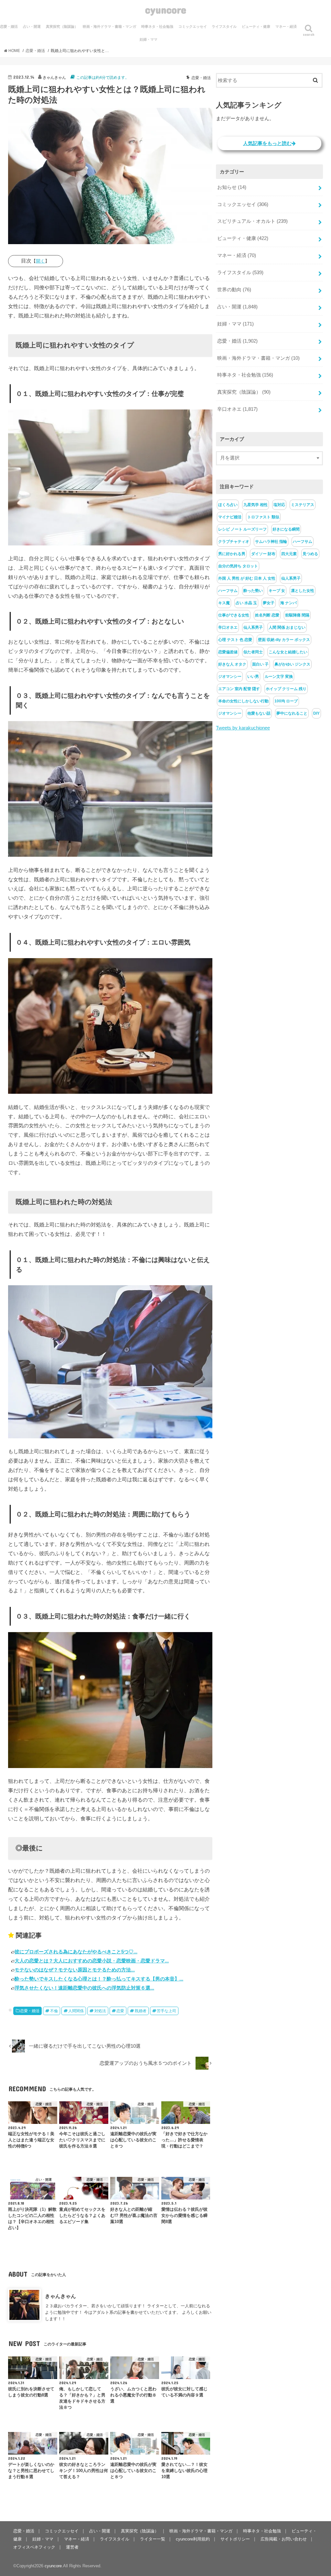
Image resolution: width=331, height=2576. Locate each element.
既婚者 (141, 2011)
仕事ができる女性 (234, 615)
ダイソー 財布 (263, 554)
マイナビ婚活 (230, 517)
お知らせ (232, 187)
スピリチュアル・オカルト (252, 221)
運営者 (72, 2547)
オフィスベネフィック (34, 2547)
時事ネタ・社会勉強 (157, 26)
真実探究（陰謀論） (62, 26)
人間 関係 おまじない (287, 627)
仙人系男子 (291, 578)
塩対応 (279, 505)
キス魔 (224, 603)
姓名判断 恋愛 (267, 615)
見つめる (310, 554)
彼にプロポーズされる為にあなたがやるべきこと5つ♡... (76, 1952)
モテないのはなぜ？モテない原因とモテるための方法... (75, 1970)
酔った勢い (253, 591)
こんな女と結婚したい (288, 652)
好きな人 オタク (232, 664)
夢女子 (269, 603)
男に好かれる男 (232, 554)
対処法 (100, 2011)
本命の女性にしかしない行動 (243, 701)
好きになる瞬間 (286, 529)
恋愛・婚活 (30, 2011)
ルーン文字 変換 (279, 677)
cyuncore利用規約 (193, 2539)
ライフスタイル (224, 26)
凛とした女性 (303, 591)
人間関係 (76, 2011)
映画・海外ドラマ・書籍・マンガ (109, 26)
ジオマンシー (230, 677)
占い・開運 (32, 26)
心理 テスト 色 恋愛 (235, 640)
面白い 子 (260, 664)
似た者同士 (253, 652)
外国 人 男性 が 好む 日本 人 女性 (247, 578)
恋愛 (120, 2011)
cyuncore (166, 10)
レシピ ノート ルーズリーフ (242, 529)
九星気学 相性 (256, 505)
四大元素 (289, 554)
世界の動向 (234, 290)
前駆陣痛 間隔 (297, 615)
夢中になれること (292, 713)
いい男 (253, 677)
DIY (316, 713)
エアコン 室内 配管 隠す (239, 689)
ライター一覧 (153, 2539)
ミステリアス (303, 505)
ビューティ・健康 (256, 26)
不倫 (54, 2011)
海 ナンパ (288, 603)
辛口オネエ (237, 409)
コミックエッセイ (193, 26)
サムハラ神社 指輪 (271, 542)
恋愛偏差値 (228, 652)
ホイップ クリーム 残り (286, 689)
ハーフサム (303, 542)
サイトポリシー (235, 2539)
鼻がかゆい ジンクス (292, 664)
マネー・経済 (286, 26)
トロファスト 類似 (263, 517)
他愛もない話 (259, 713)
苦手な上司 (166, 2011)
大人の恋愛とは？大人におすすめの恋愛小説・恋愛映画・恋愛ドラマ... (92, 1961)
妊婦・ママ (149, 39)
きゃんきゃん (60, 2296)
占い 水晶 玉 (246, 603)
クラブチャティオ (234, 542)
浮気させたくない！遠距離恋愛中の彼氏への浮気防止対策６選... (84, 1988)
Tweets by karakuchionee (243, 728)
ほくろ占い (228, 505)
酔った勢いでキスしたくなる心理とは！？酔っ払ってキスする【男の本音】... (99, 1979)
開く (40, 261)
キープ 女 (277, 591)
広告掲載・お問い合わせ (284, 2539)
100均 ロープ (286, 701)
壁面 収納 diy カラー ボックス (284, 640)
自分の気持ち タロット (238, 566)
